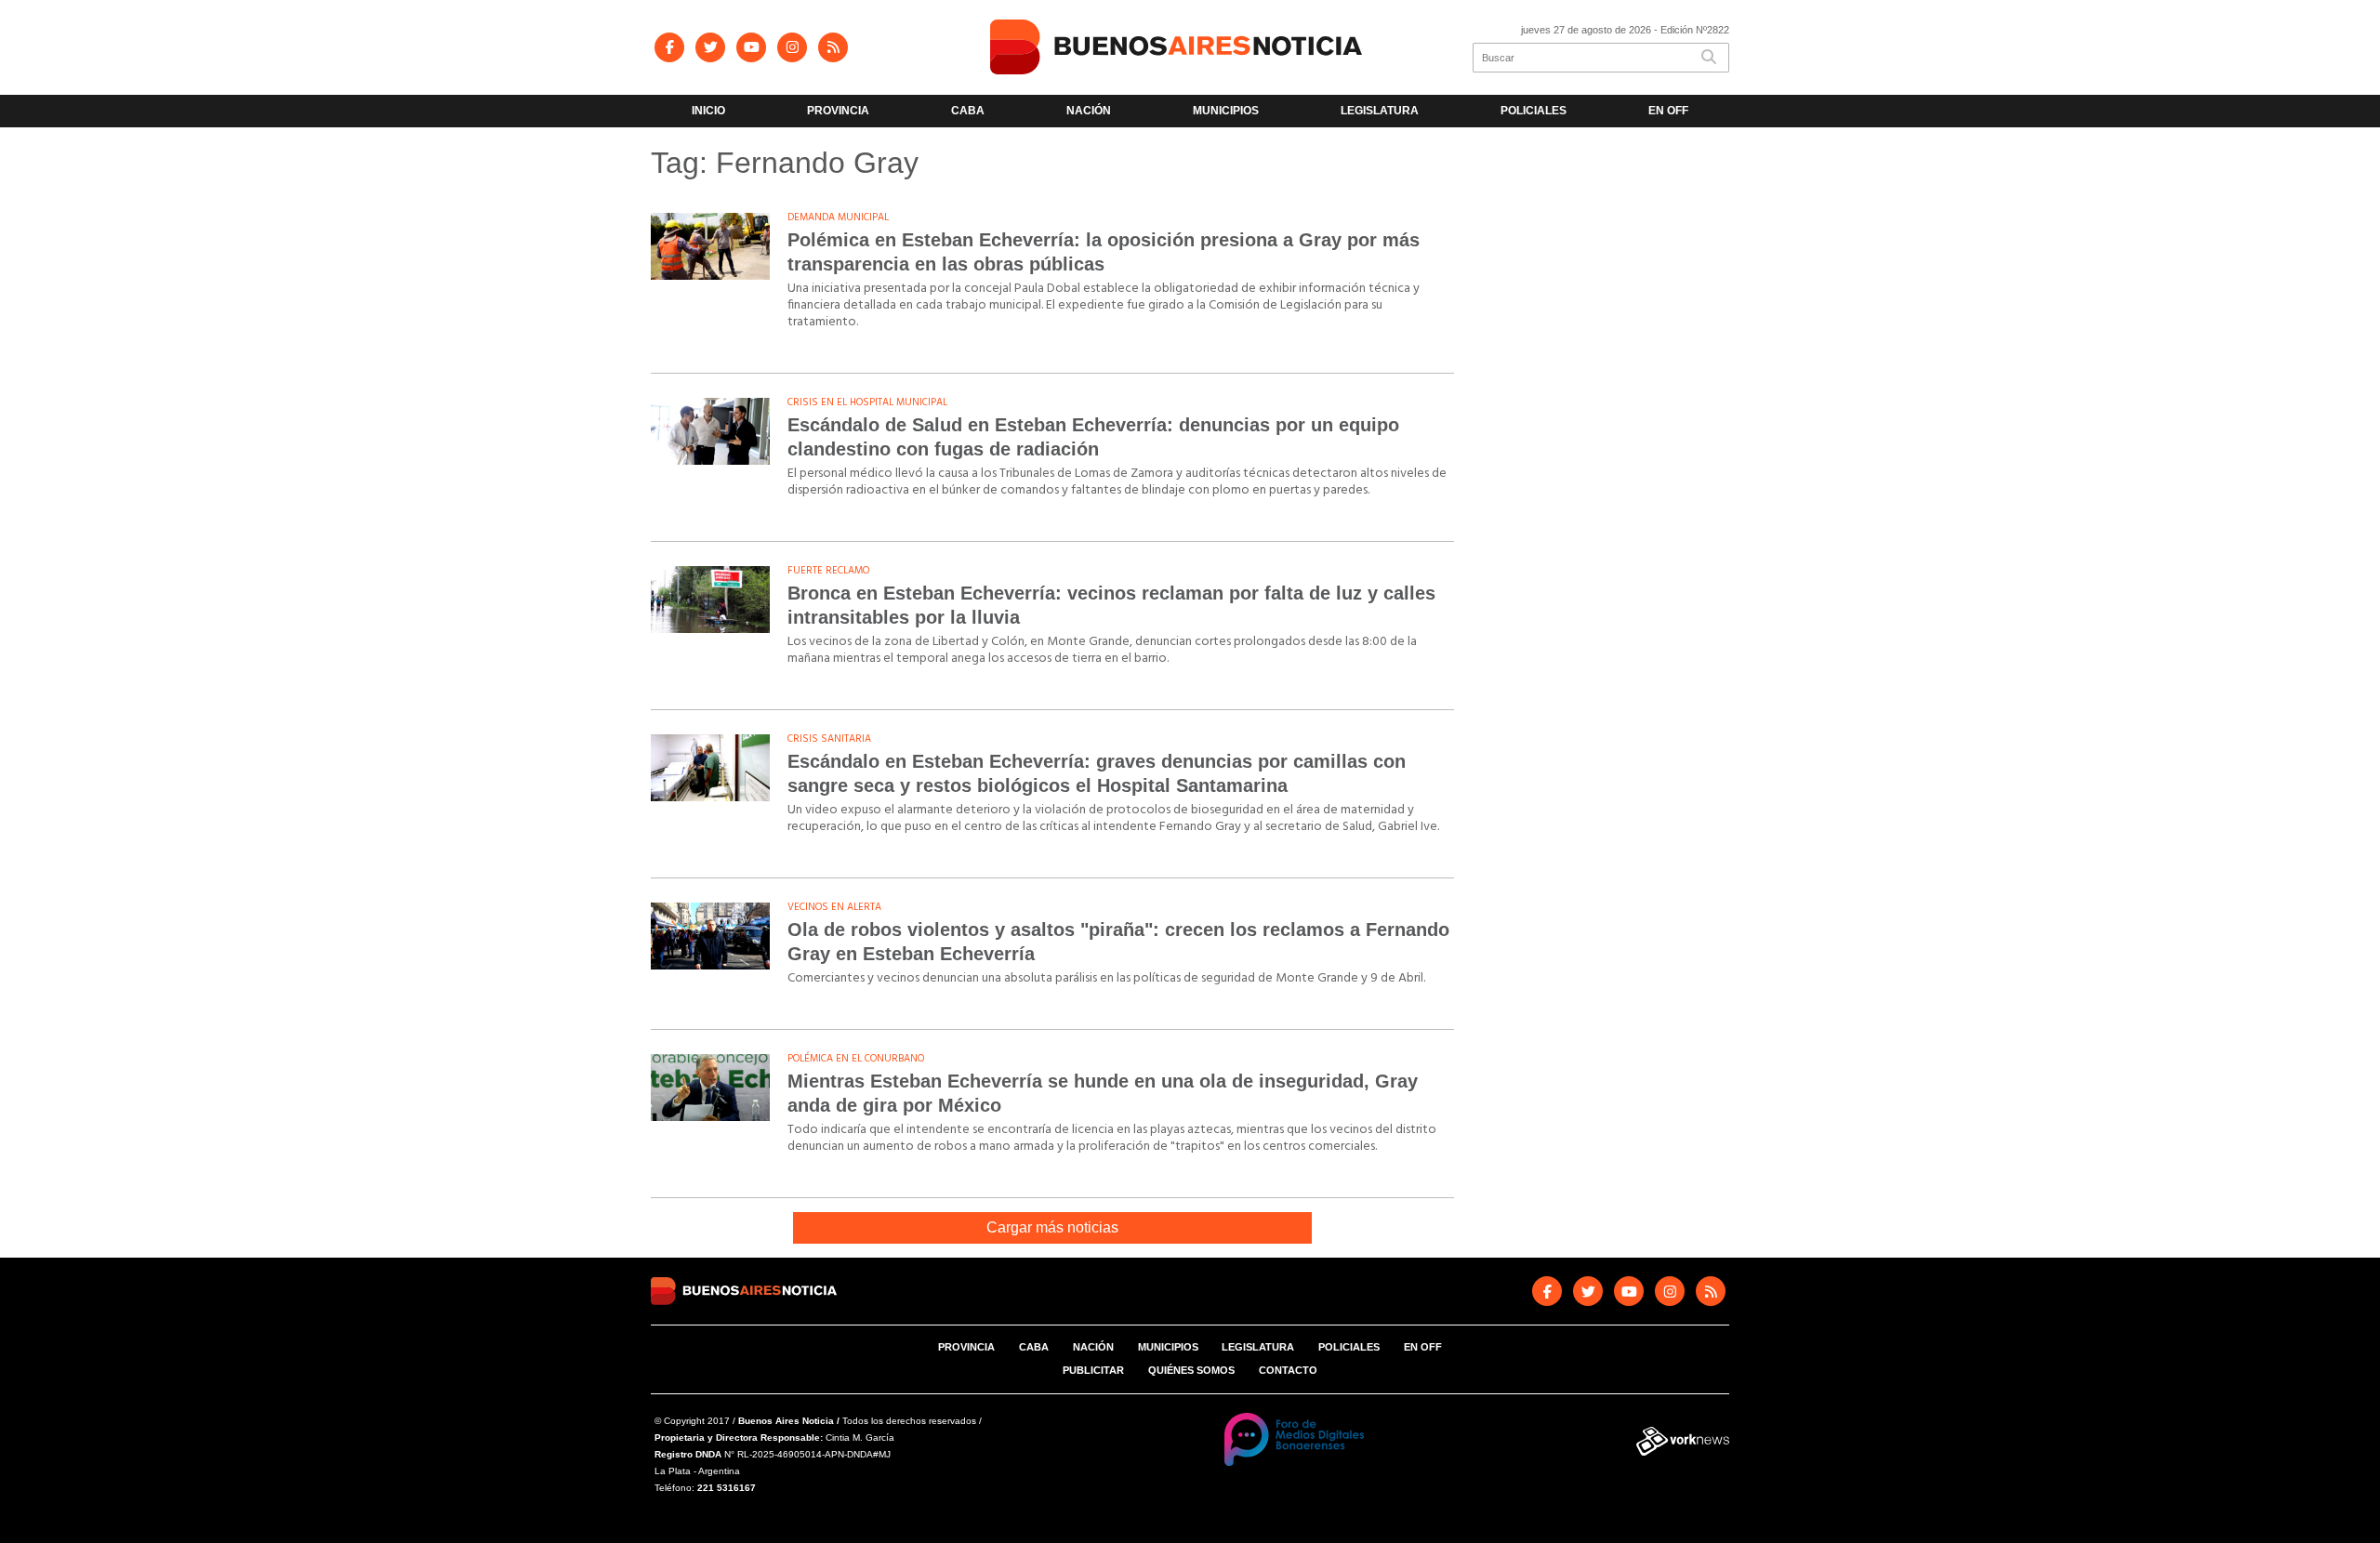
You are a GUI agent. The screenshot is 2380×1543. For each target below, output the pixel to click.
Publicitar (1093, 1370)
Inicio (708, 111)
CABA (968, 111)
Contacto (1288, 1370)
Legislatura (1380, 111)
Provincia (838, 111)
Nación (1089, 111)
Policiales (1534, 111)
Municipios (1226, 111)
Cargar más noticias (1052, 1227)
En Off (1668, 111)
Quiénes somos (1191, 1370)
